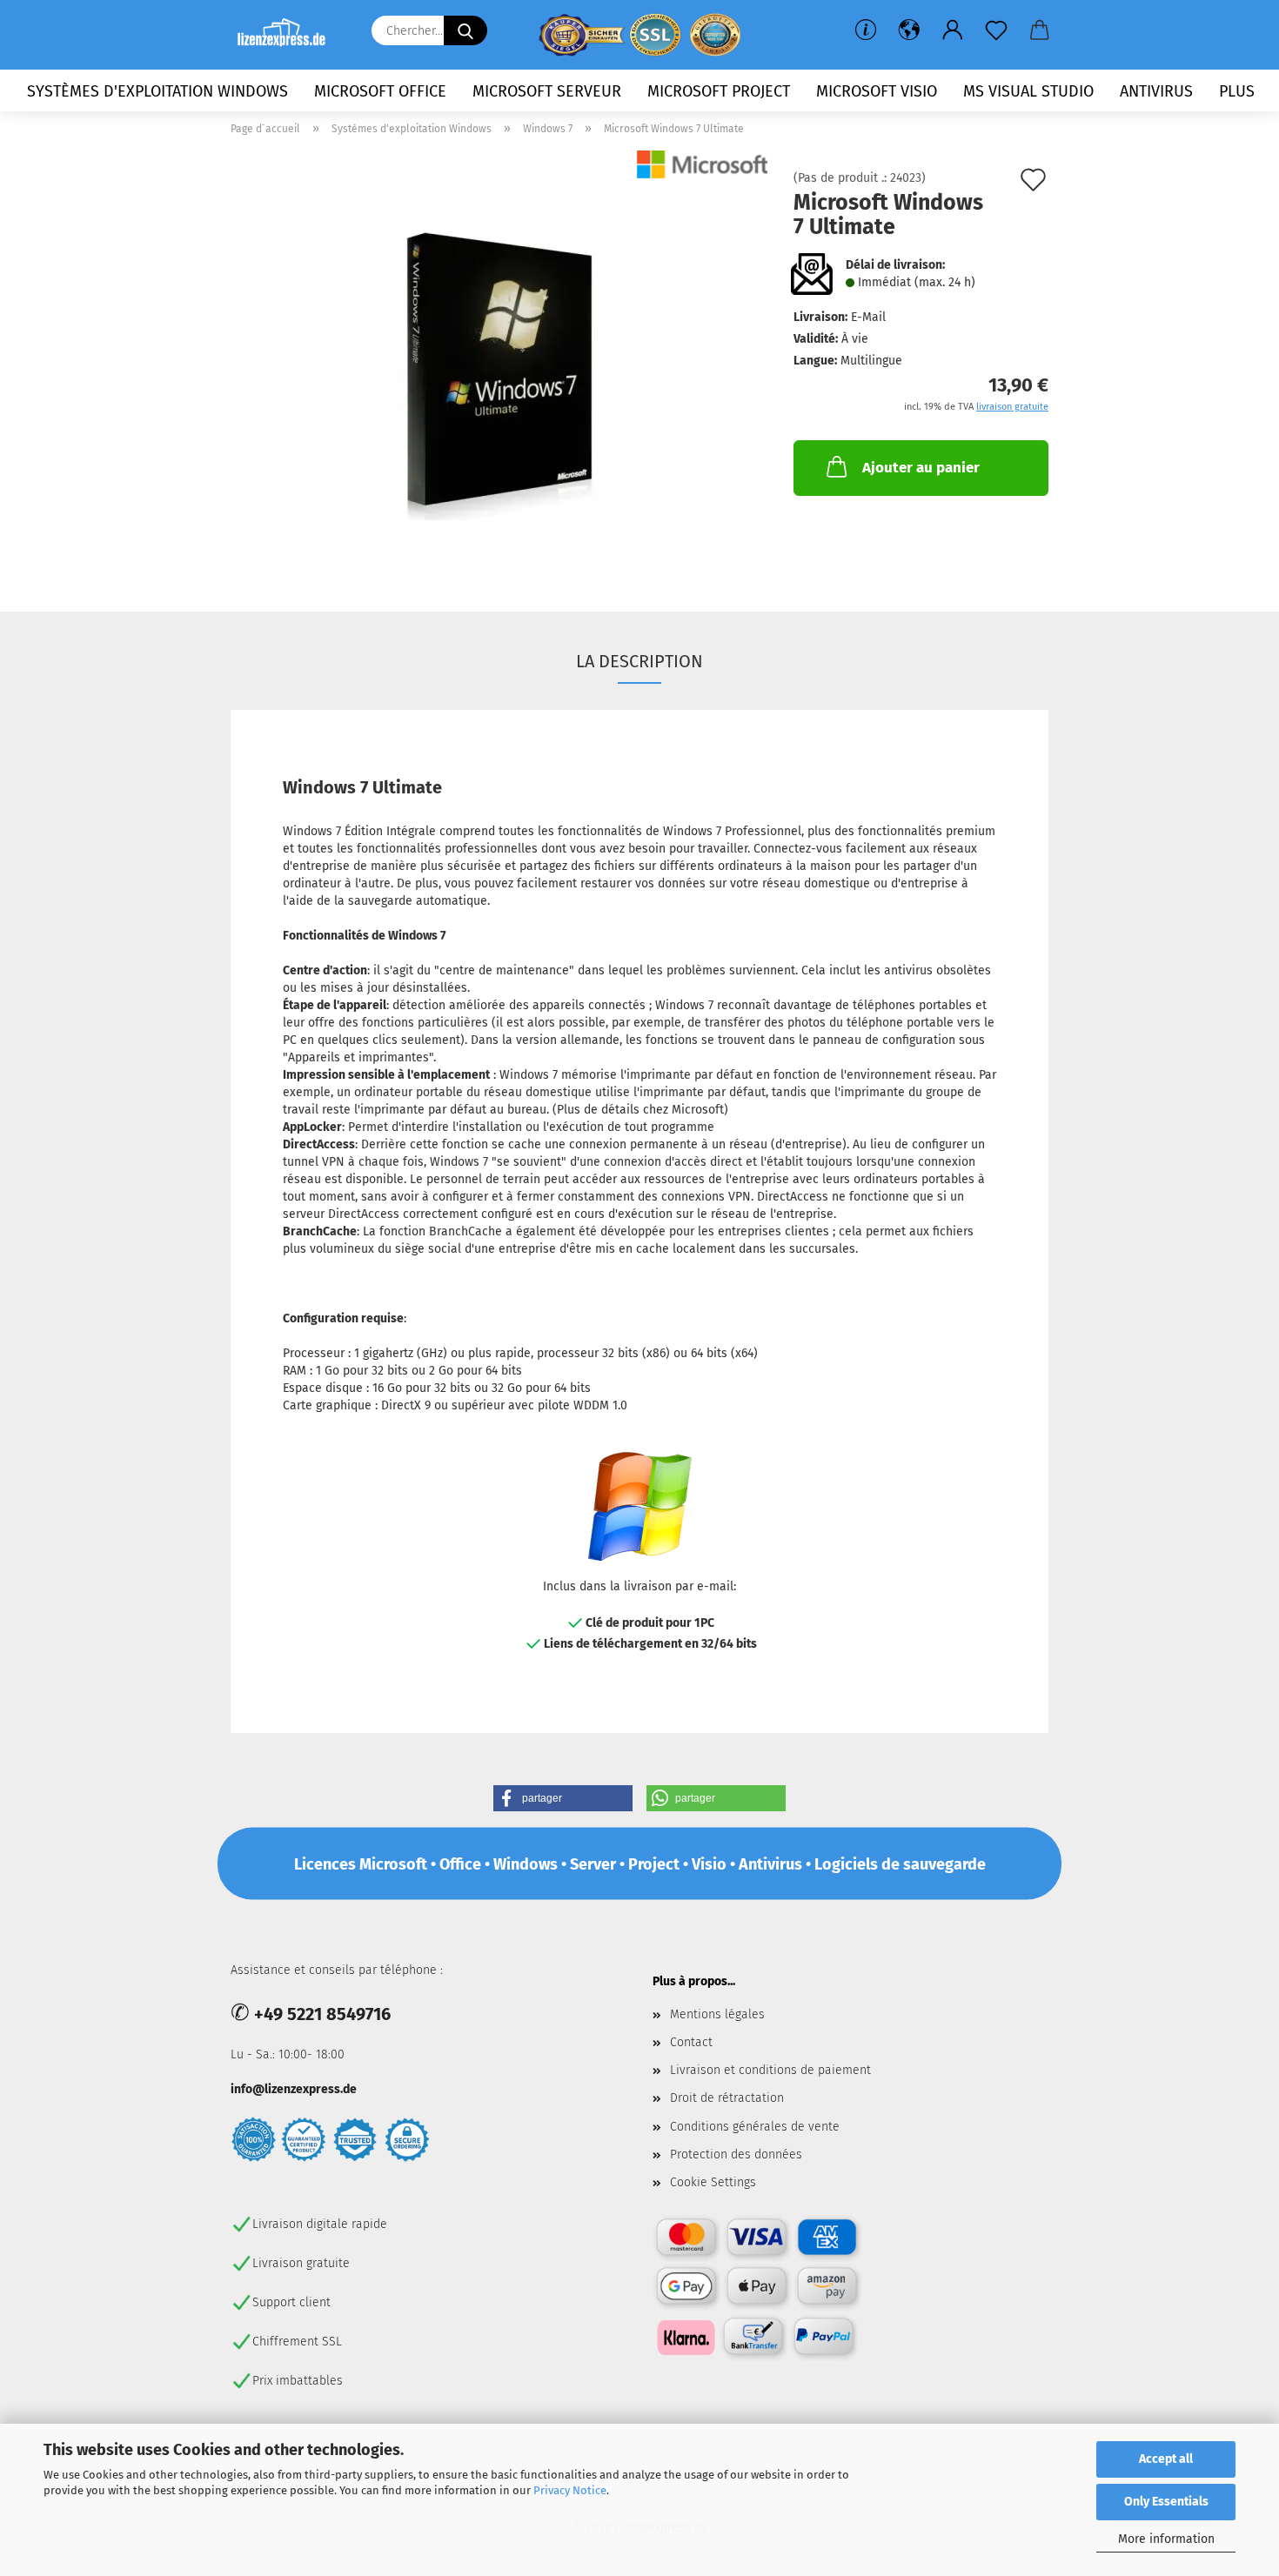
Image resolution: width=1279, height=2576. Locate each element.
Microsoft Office (380, 91)
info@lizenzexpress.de (294, 2089)
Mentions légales (717, 2014)
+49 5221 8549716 (322, 2014)
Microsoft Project (719, 91)
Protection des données (736, 2154)
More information (1166, 2539)
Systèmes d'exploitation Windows (157, 91)
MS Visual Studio (1028, 91)
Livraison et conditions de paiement (770, 2070)
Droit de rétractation (727, 2098)
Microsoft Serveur (547, 91)
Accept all (1166, 2459)
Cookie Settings (713, 2182)
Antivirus (1156, 91)
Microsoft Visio (877, 91)
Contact (691, 2042)
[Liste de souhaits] (996, 30)
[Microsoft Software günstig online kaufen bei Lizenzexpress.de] (288, 35)
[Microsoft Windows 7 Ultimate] (499, 368)
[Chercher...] (465, 30)
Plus (1237, 91)
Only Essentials (1166, 2502)
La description (639, 661)
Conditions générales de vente (755, 2127)
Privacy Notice (570, 2490)
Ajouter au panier (921, 468)
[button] (909, 30)
